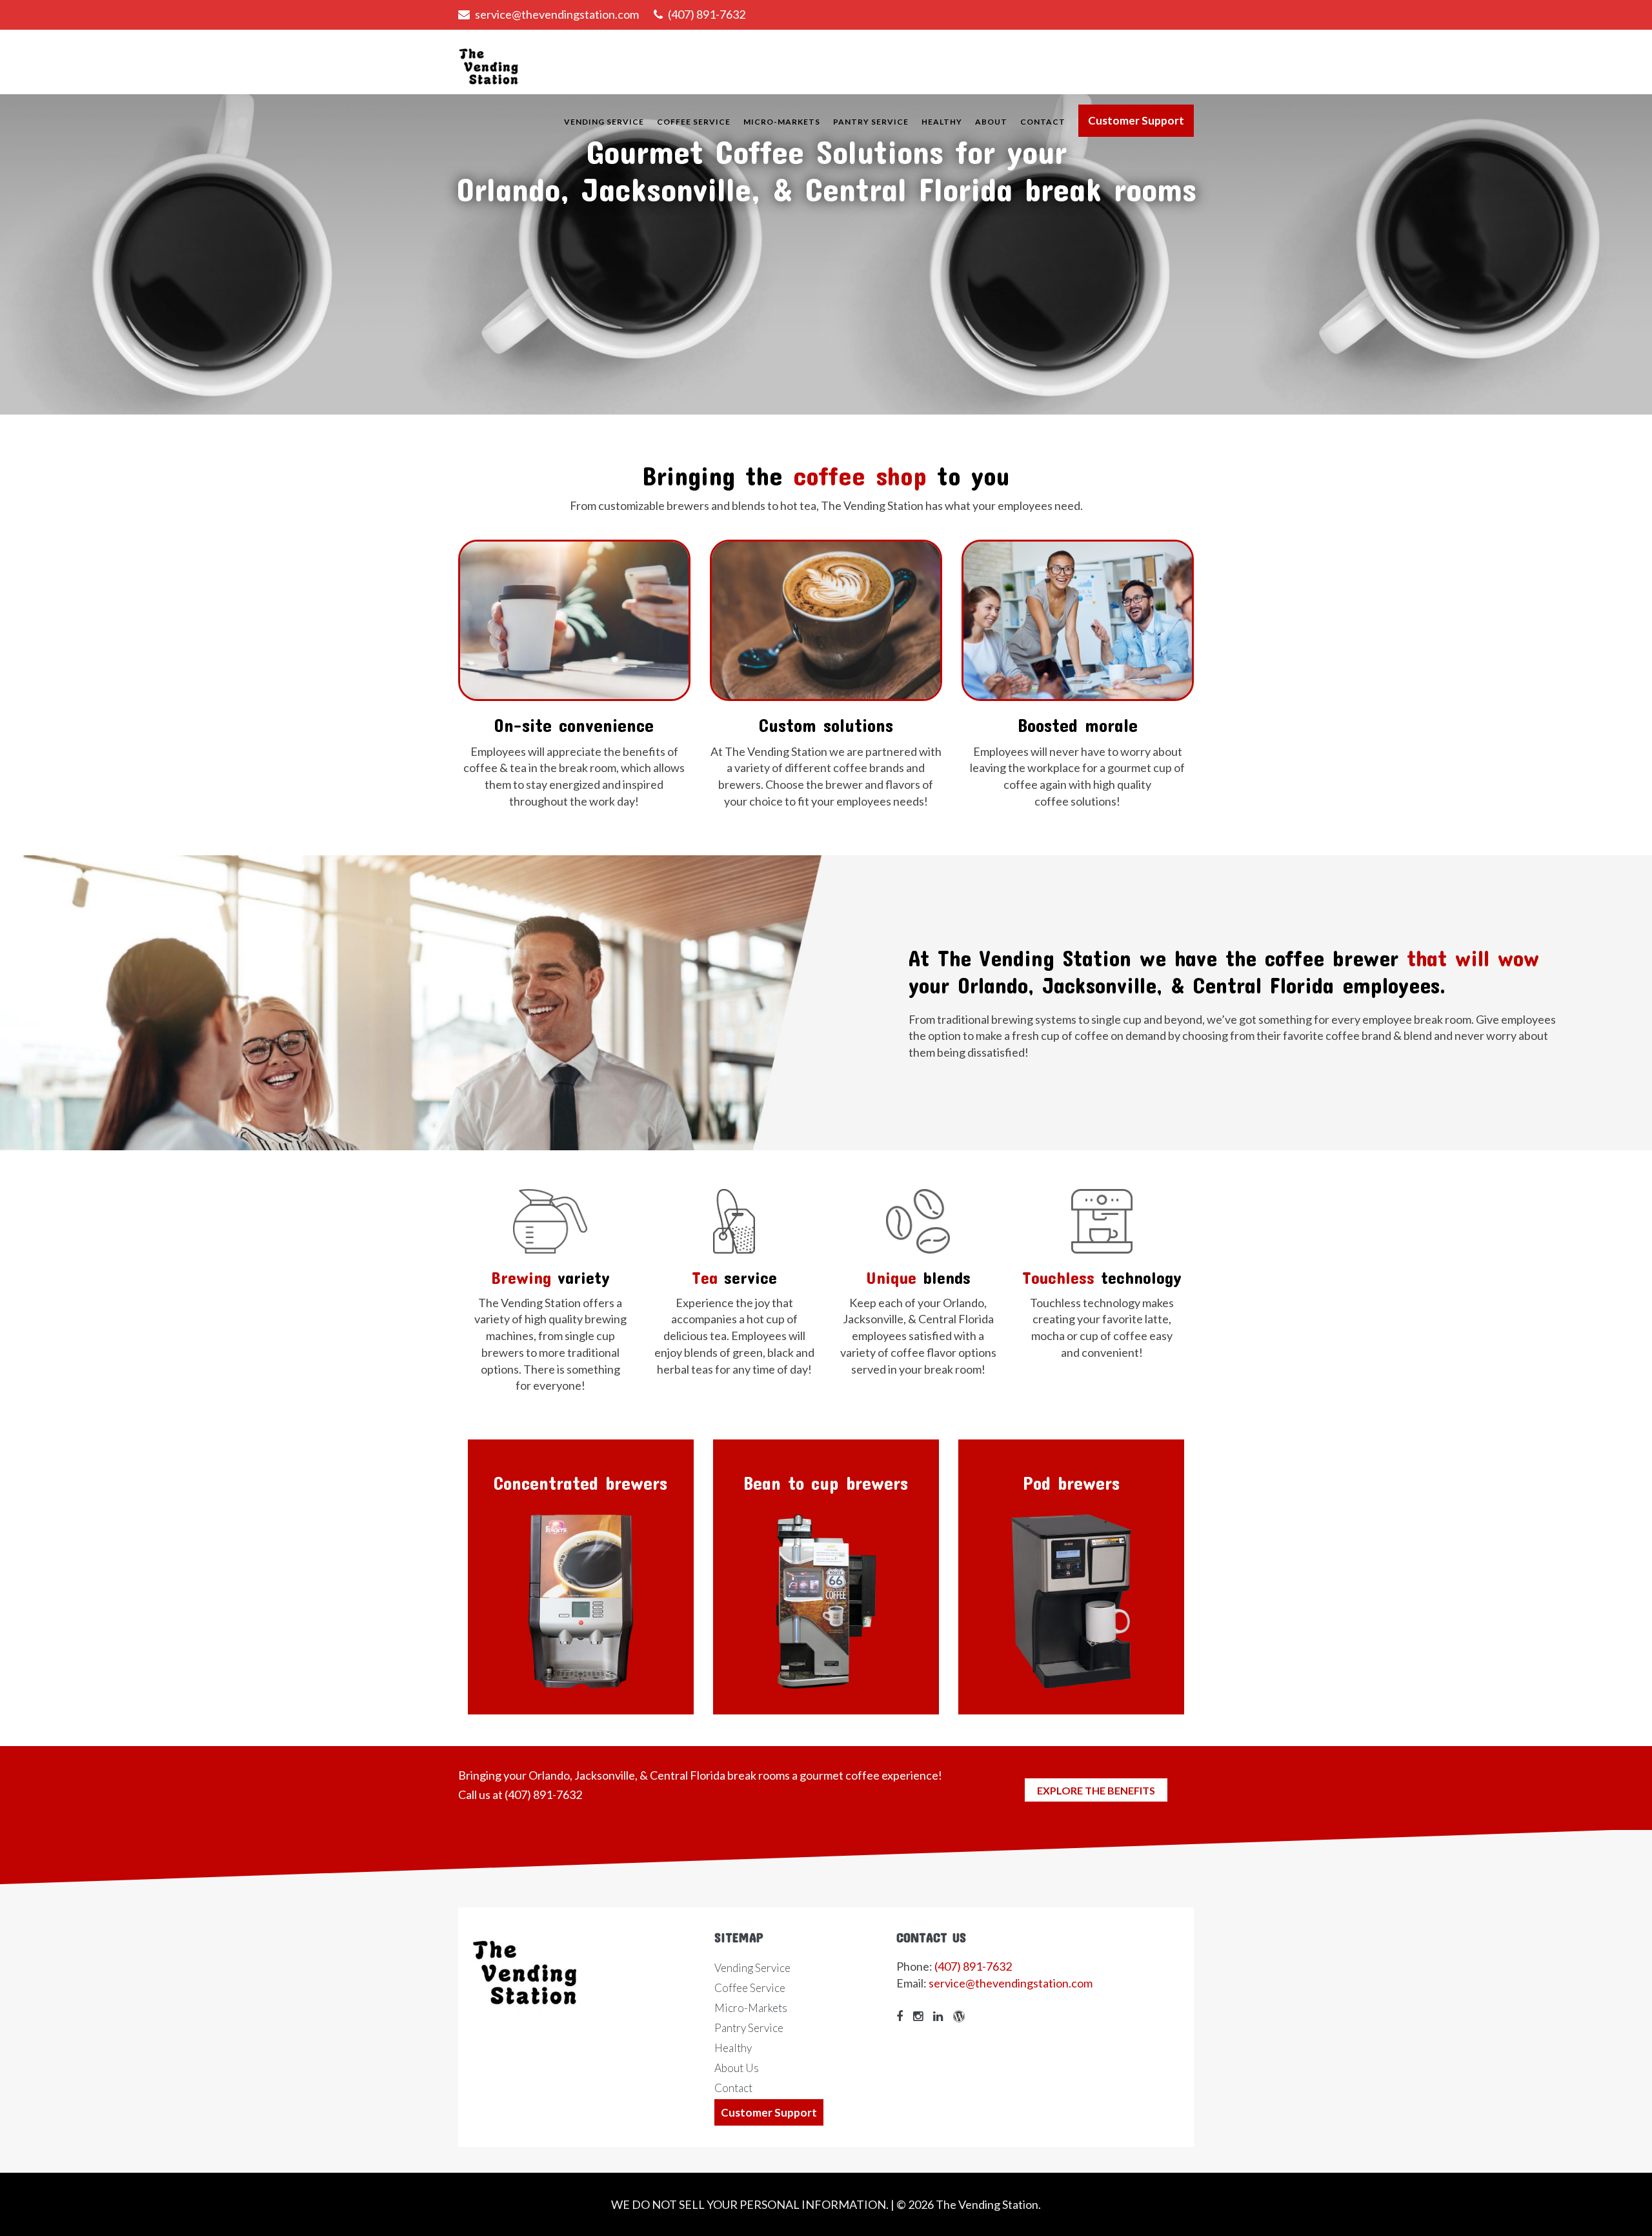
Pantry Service (871, 122)
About (991, 122)
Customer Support (1136, 120)
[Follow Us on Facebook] (903, 2016)
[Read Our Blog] (962, 2016)
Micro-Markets (782, 122)
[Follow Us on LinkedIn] (941, 2016)
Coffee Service (694, 122)
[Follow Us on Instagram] (921, 2016)
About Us (737, 2068)
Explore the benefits (1096, 1790)
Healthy (942, 122)
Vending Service (604, 122)
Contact (1043, 122)
